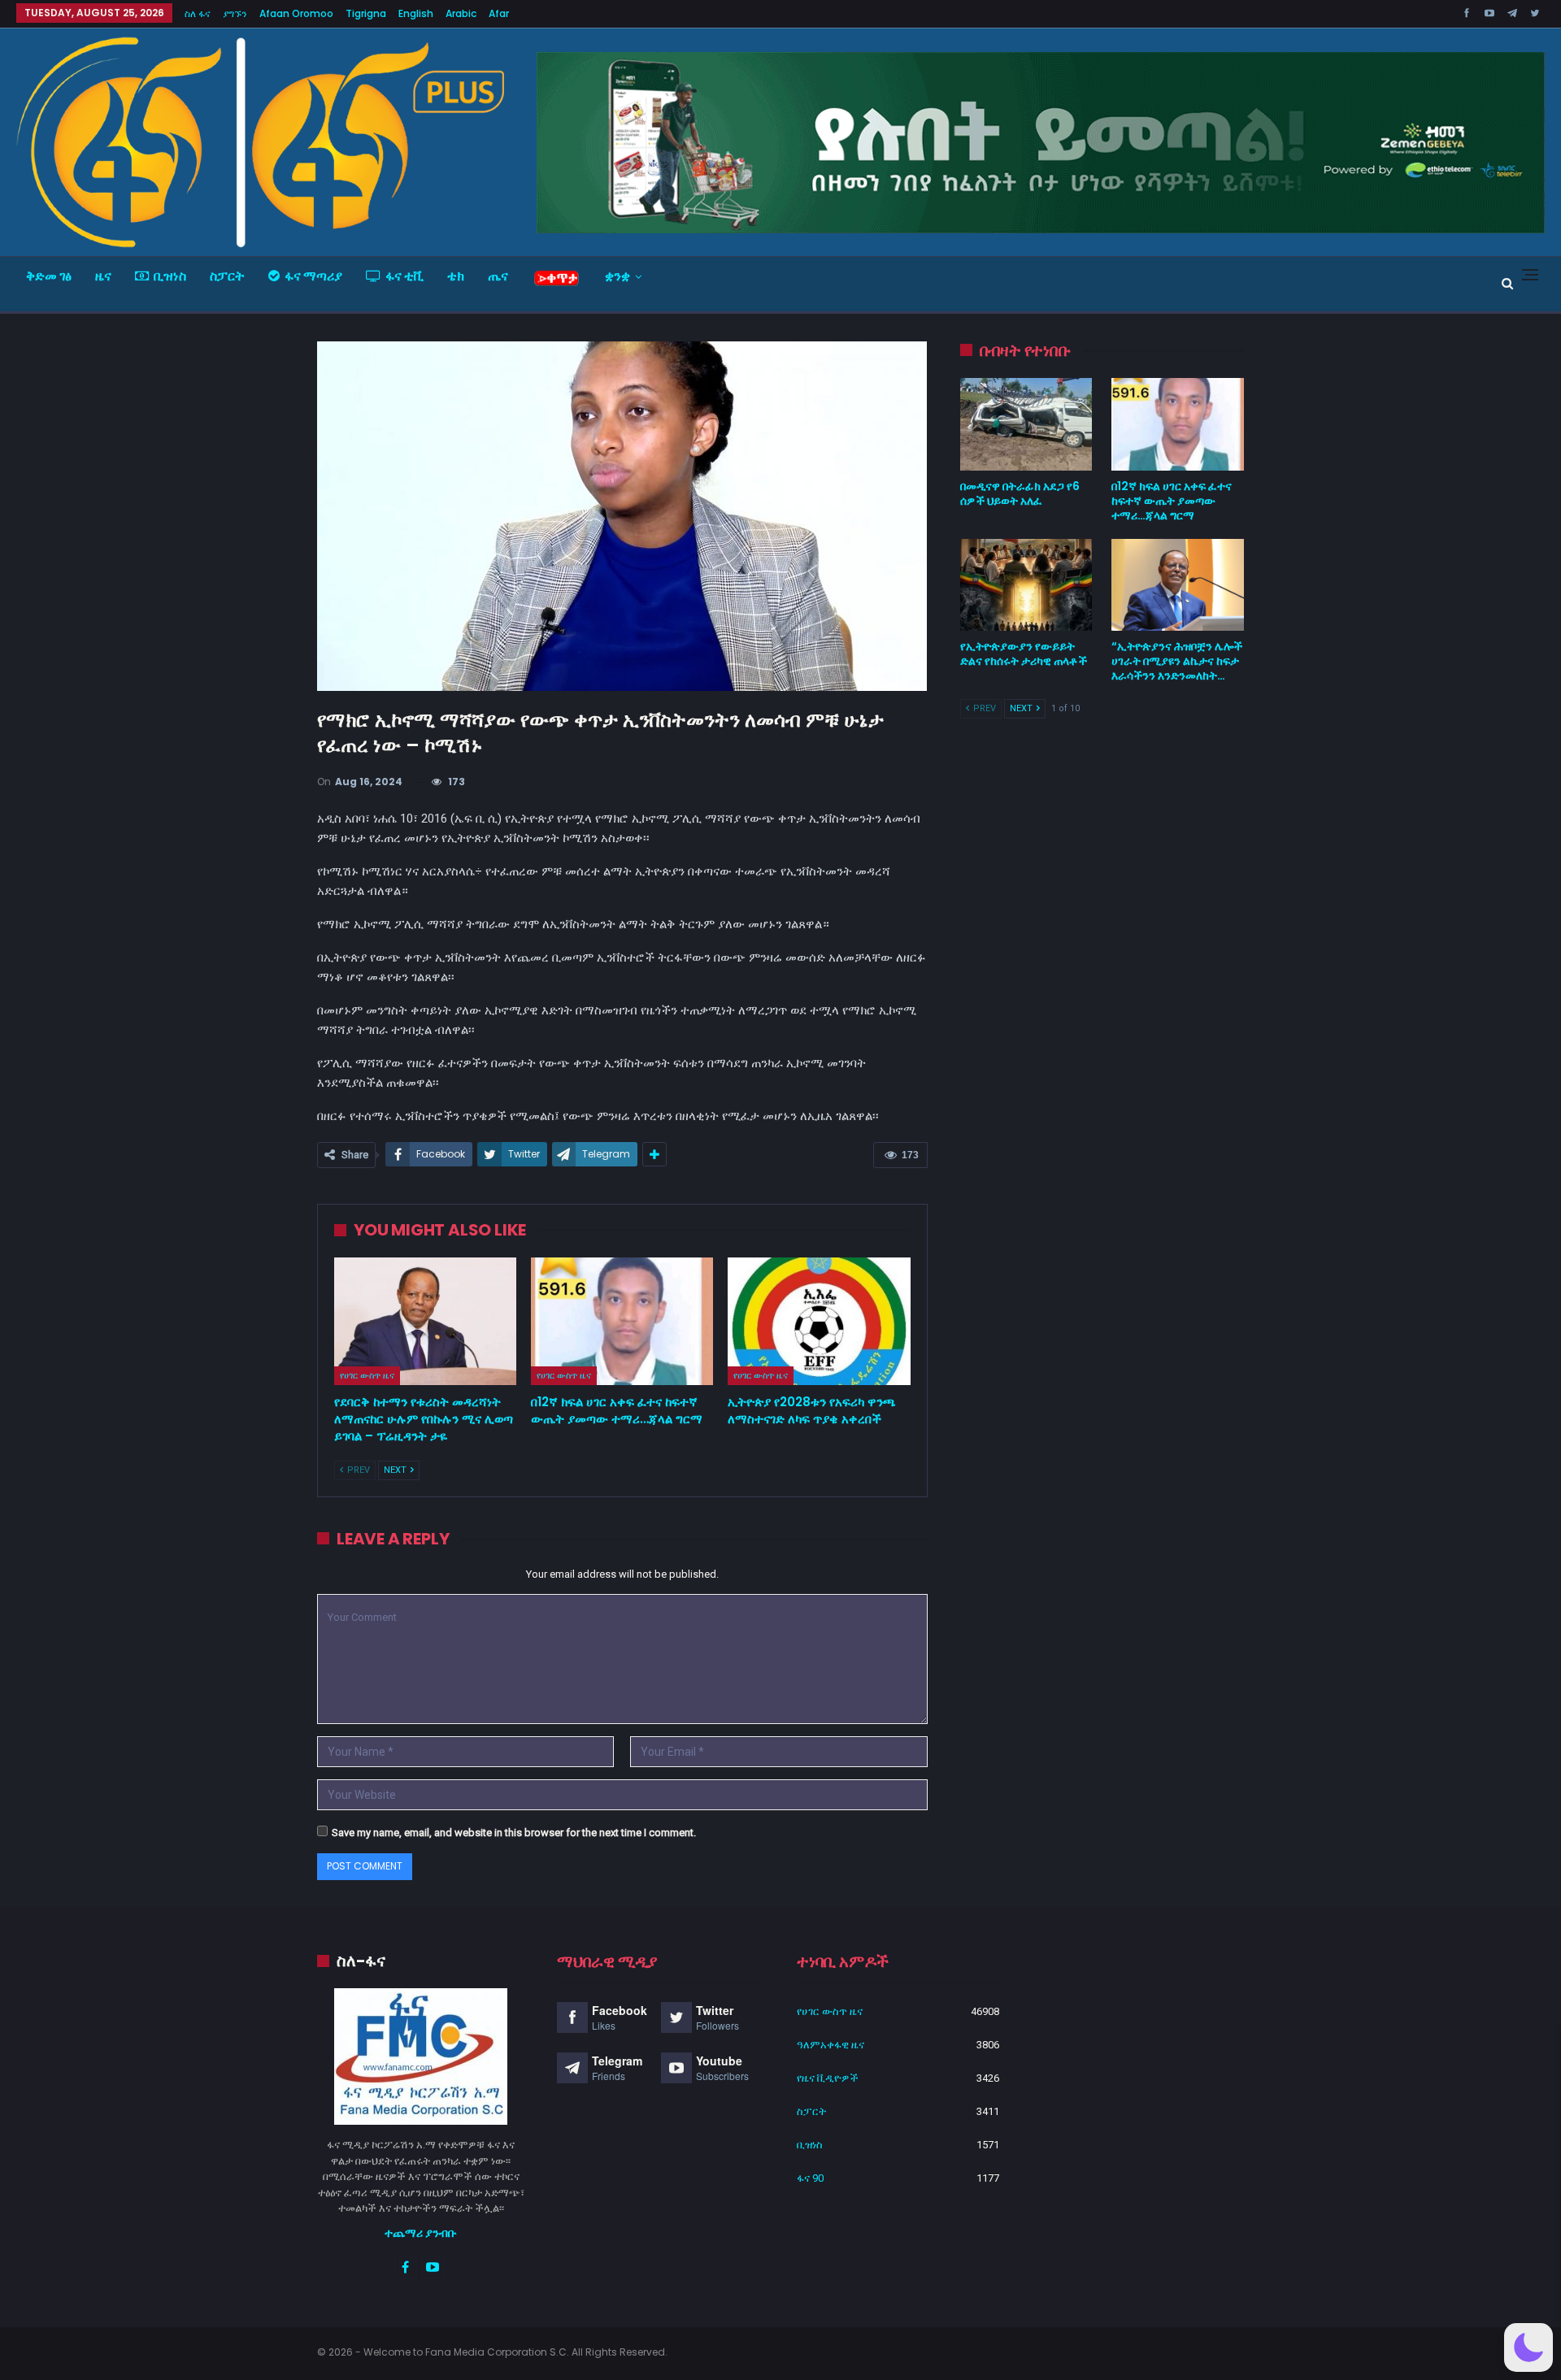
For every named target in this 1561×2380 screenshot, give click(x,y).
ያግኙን (235, 13)
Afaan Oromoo (296, 13)
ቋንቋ (617, 276)
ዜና (103, 276)
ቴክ (456, 276)
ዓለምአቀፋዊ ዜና (831, 2045)
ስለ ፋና (198, 13)
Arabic (461, 13)
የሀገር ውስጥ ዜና (367, 1375)
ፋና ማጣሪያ (313, 276)
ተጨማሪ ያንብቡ (421, 2233)
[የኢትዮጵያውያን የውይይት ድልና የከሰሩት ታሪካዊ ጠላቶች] (1026, 585)
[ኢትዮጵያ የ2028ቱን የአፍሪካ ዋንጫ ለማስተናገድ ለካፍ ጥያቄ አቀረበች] (819, 1321)
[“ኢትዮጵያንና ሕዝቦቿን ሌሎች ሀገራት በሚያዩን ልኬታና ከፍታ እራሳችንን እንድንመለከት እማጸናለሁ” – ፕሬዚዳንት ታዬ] (1178, 585)
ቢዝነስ (170, 276)
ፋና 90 (810, 2178)
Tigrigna (366, 13)
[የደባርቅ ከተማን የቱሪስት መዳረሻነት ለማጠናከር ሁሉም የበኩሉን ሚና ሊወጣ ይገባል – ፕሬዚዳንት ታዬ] (425, 1321)
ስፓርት (227, 276)
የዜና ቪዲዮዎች (828, 2078)
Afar (499, 13)
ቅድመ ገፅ (49, 276)
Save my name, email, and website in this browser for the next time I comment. (514, 1833)
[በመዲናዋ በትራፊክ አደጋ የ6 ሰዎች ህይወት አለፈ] (1026, 424)
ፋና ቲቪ (404, 276)
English (416, 13)
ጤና (498, 276)
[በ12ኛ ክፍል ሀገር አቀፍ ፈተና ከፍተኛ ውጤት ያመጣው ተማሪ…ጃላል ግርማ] (622, 1321)
